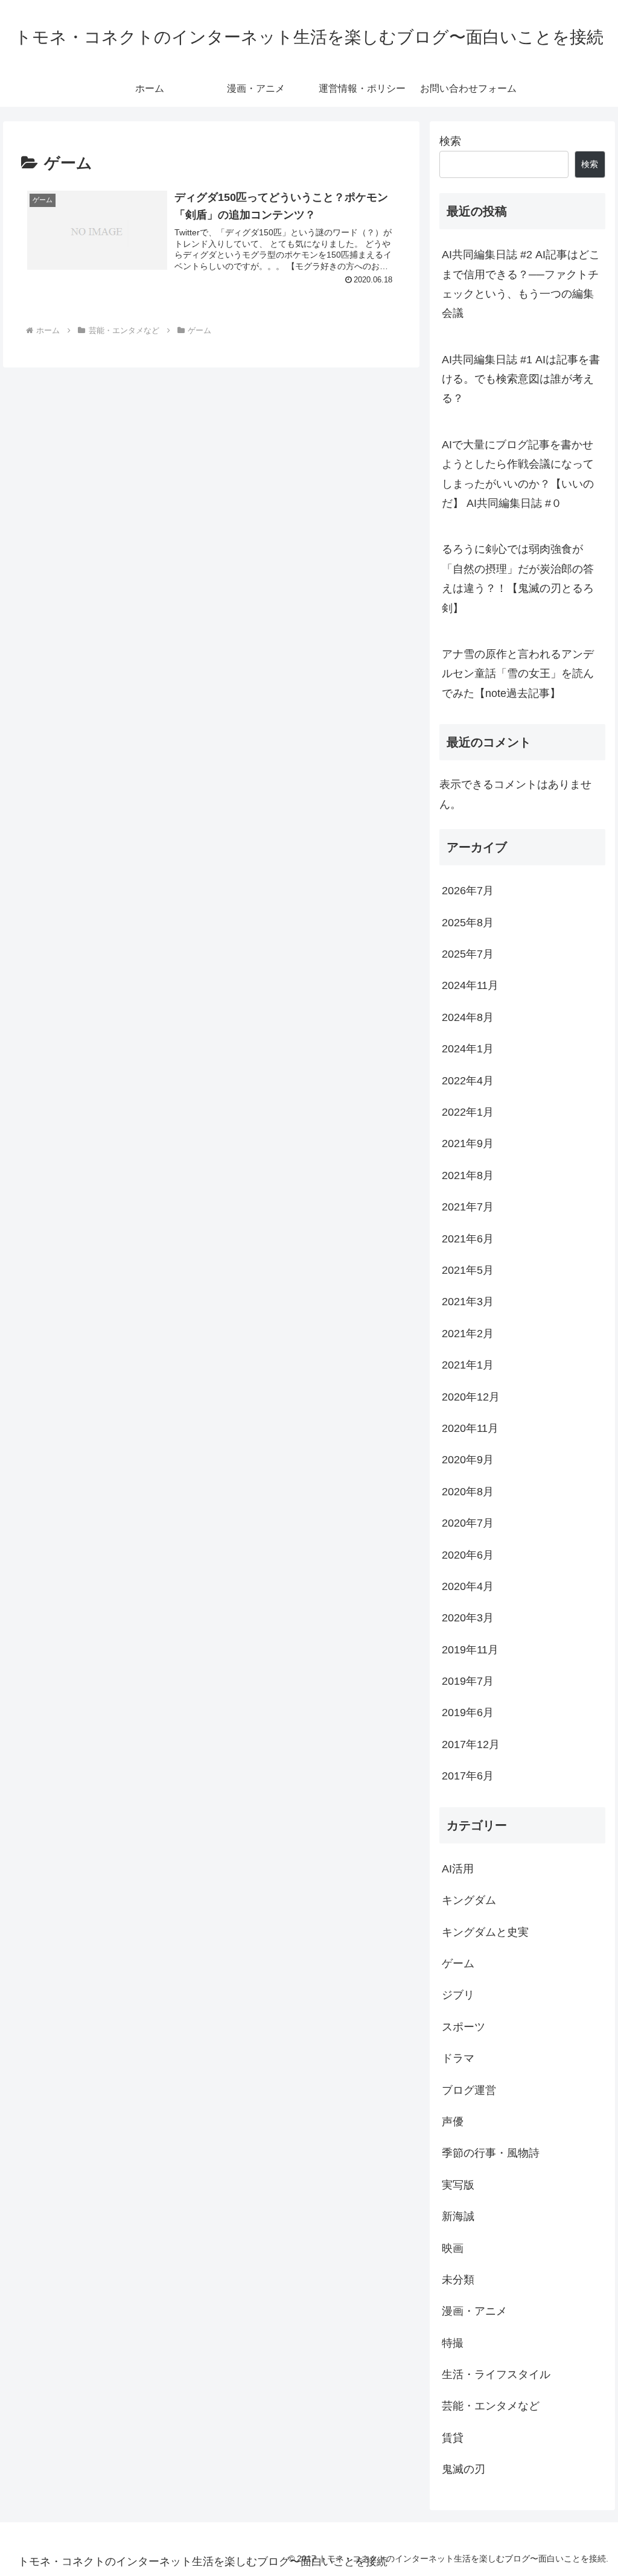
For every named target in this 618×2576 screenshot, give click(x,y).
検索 (450, 141)
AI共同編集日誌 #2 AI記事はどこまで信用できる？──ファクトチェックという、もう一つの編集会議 (521, 284)
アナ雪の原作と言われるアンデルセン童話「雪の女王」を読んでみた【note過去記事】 (518, 674)
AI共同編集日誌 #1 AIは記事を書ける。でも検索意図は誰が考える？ (521, 379)
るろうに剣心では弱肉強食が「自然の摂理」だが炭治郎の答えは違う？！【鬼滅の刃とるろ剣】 (518, 578)
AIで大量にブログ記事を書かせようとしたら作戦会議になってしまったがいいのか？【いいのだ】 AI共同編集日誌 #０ (518, 474)
